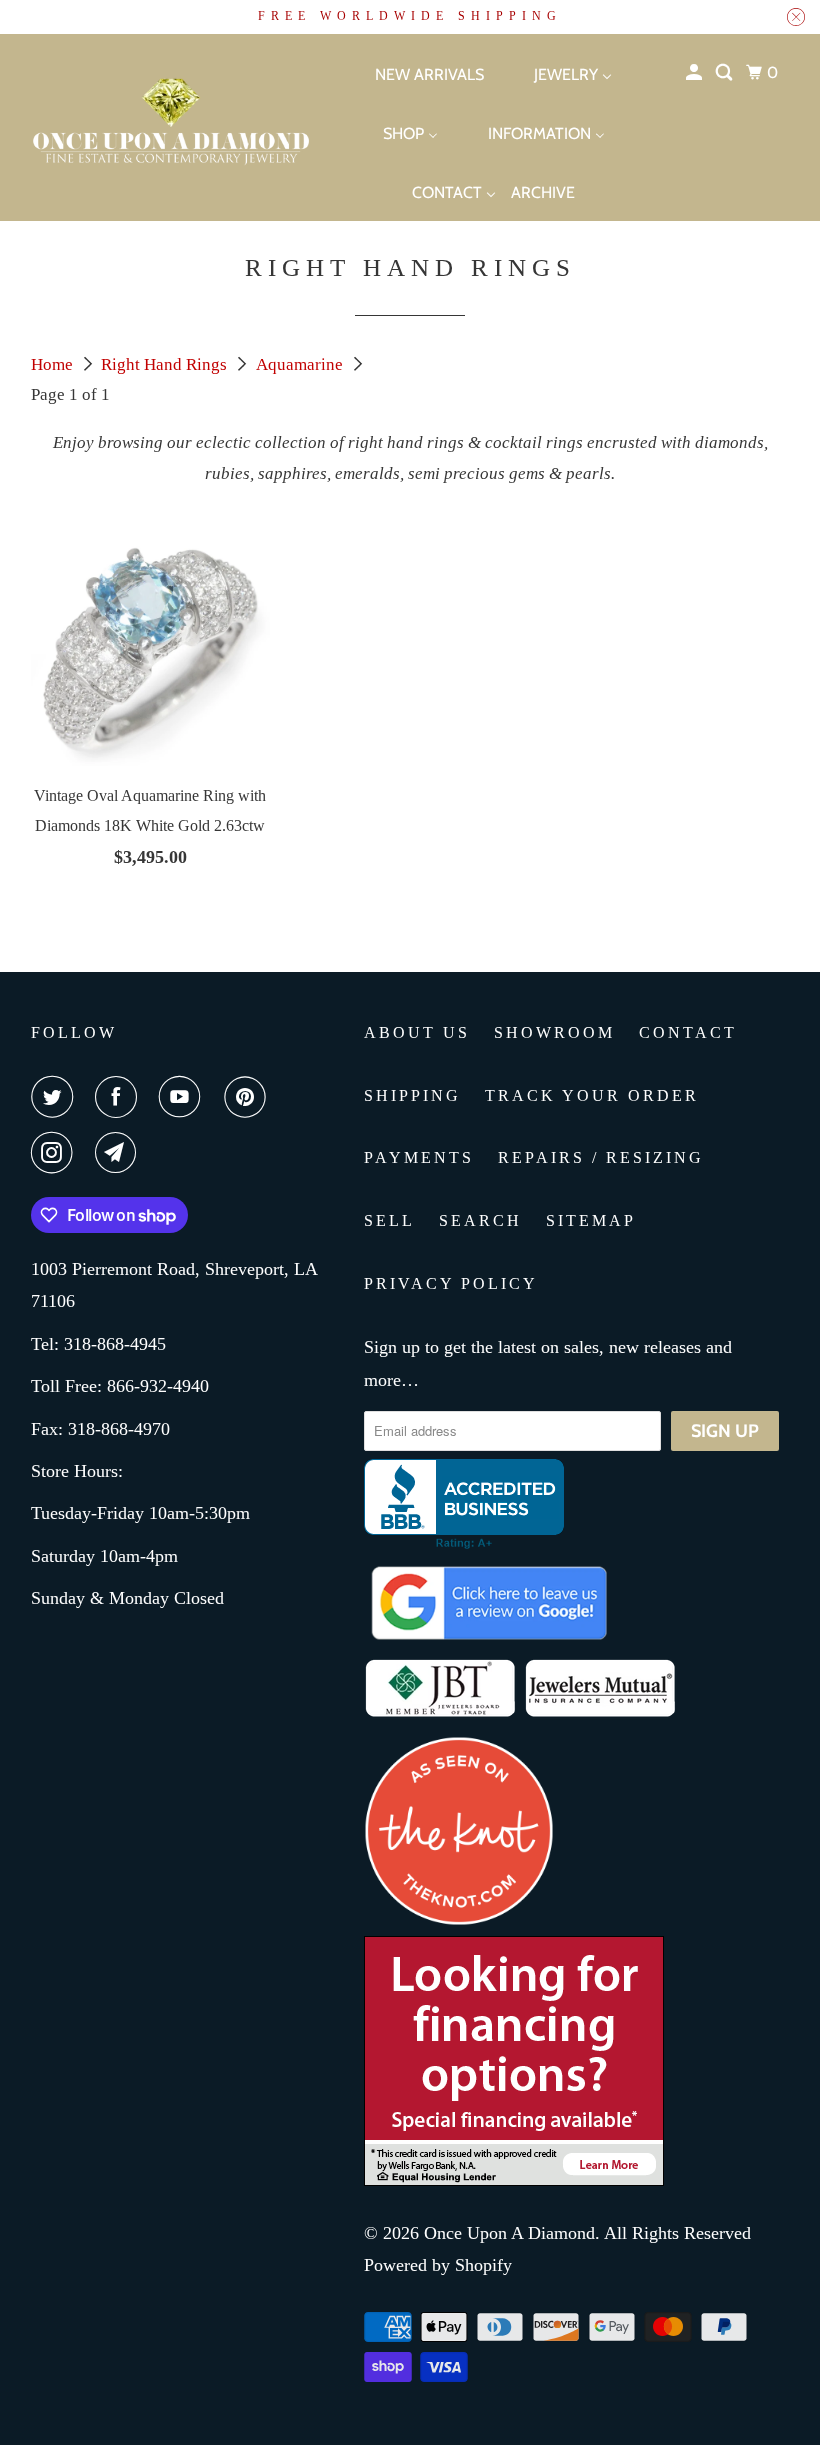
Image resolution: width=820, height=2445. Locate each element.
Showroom (554, 1032)
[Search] (725, 73)
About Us (417, 1032)
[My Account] (695, 73)
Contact (688, 1032)
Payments (419, 1157)
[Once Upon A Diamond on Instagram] (56, 1153)
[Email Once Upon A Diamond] (120, 1153)
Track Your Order (592, 1095)
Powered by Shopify (438, 2265)
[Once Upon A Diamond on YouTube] (184, 1097)
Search (480, 1220)
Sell (389, 1220)
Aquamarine (301, 364)
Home (54, 364)
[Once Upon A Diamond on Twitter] (56, 1097)
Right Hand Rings (166, 364)
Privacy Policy (451, 1283)
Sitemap (591, 1220)
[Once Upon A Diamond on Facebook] (120, 1097)
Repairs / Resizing (601, 1157)
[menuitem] (412, 73)
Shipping (412, 1095)
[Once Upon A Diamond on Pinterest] (249, 1097)
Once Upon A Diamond (509, 2233)
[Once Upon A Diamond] (151, 127)
